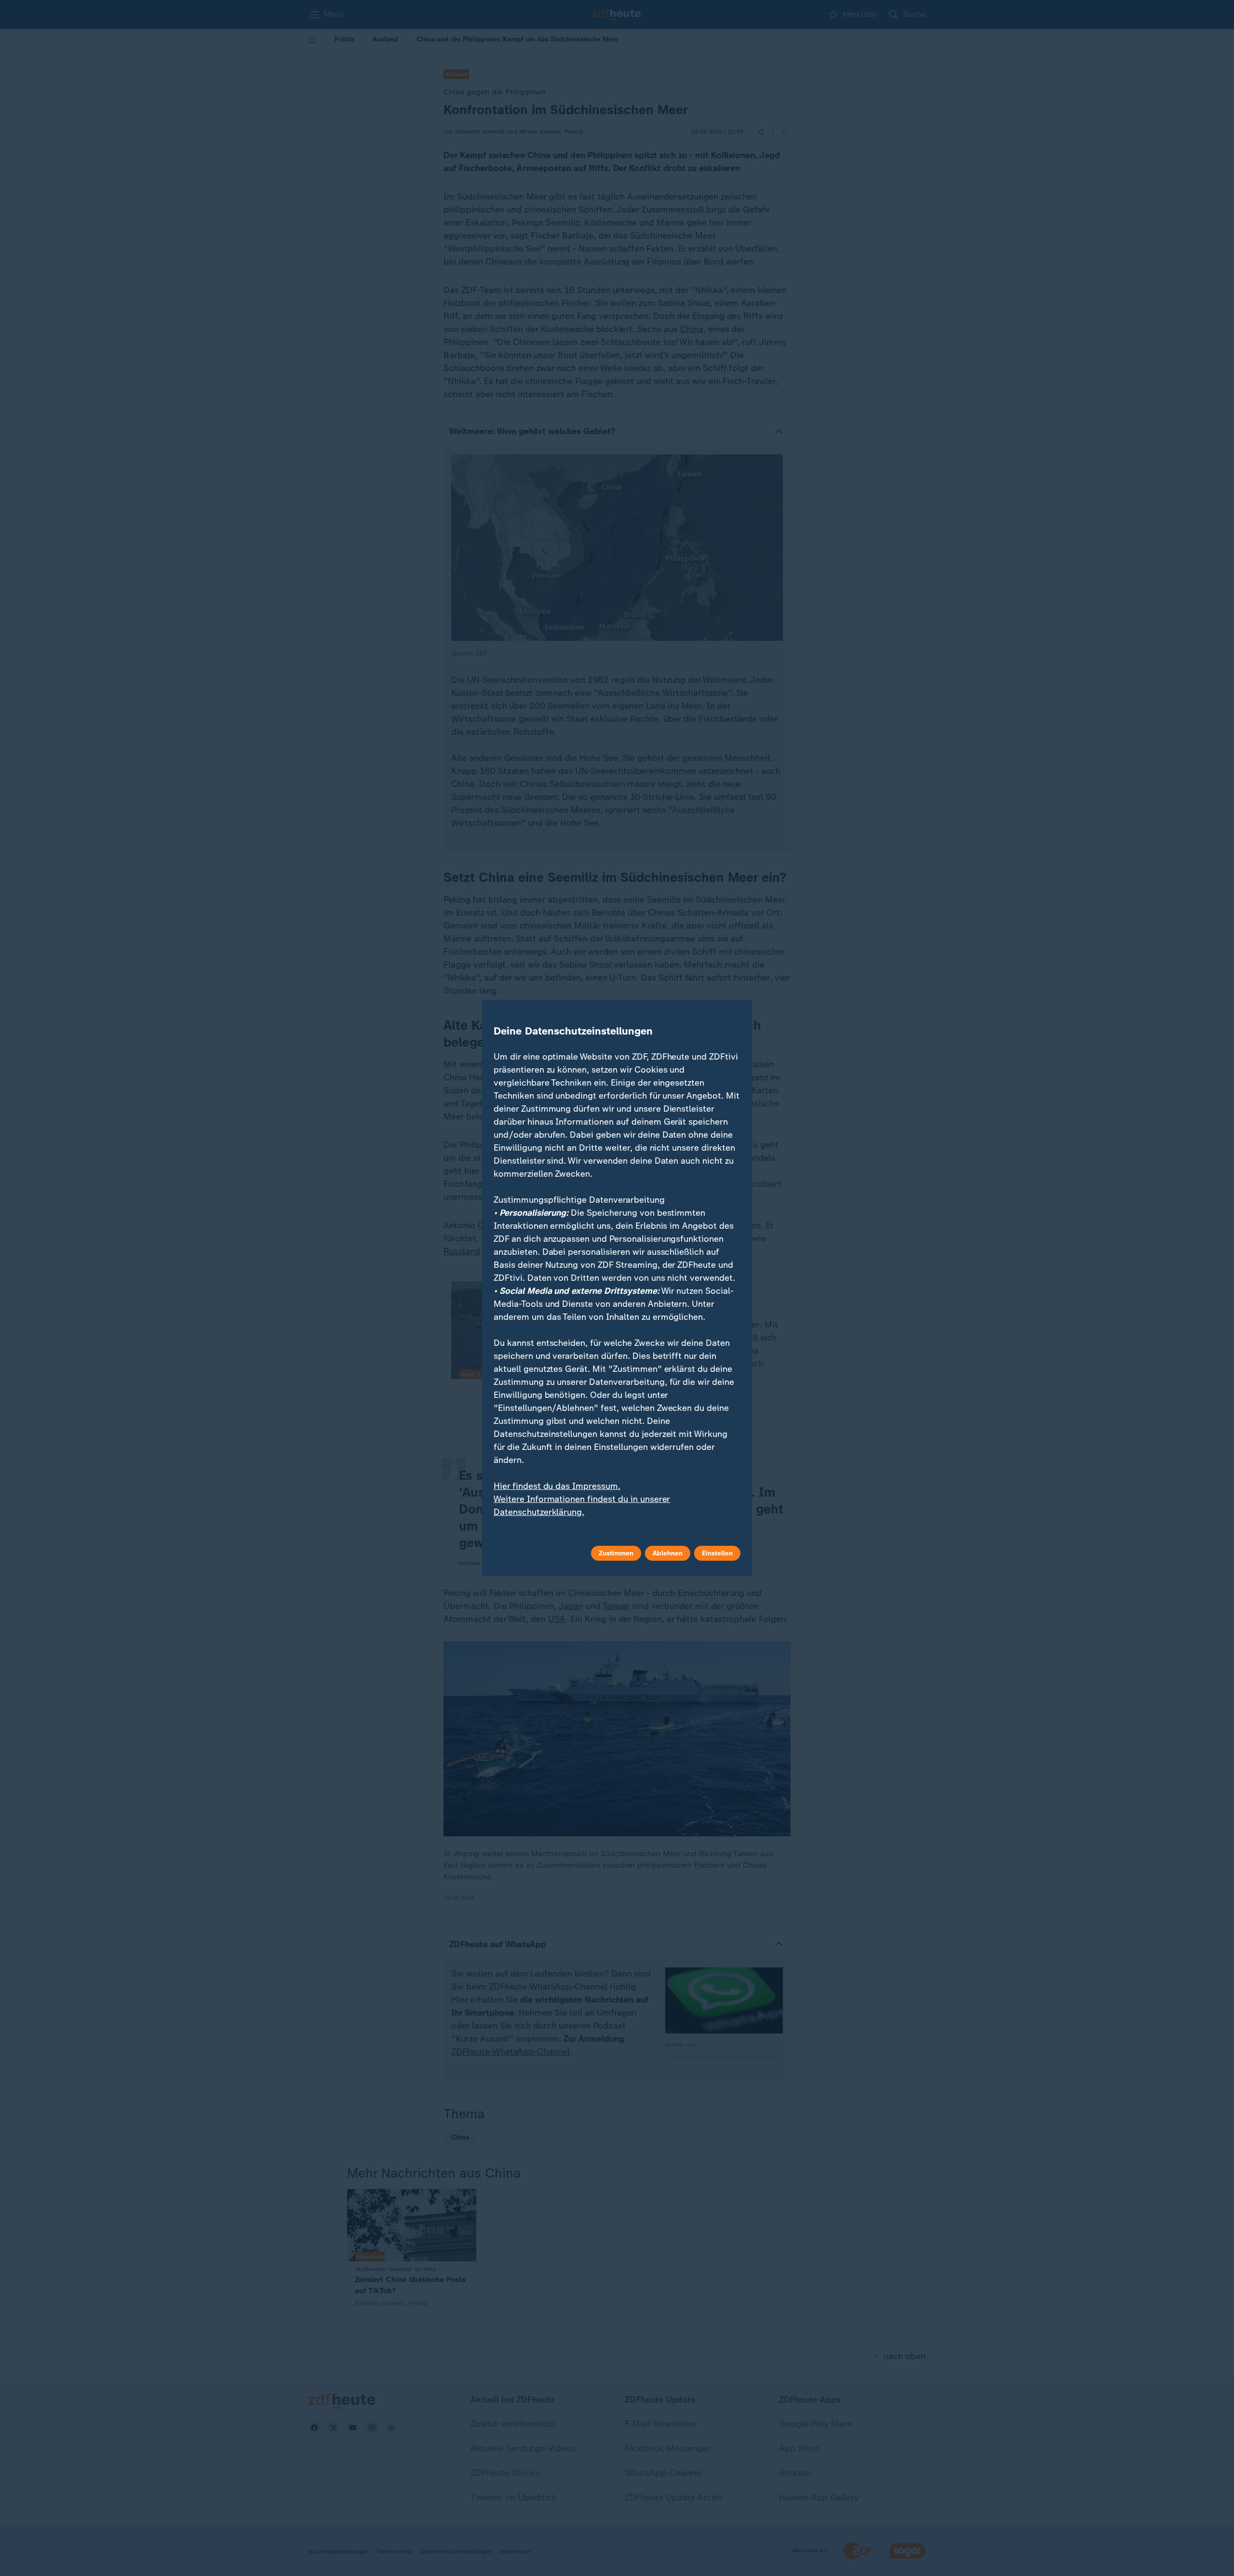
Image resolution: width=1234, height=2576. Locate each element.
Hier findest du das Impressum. (557, 1486)
